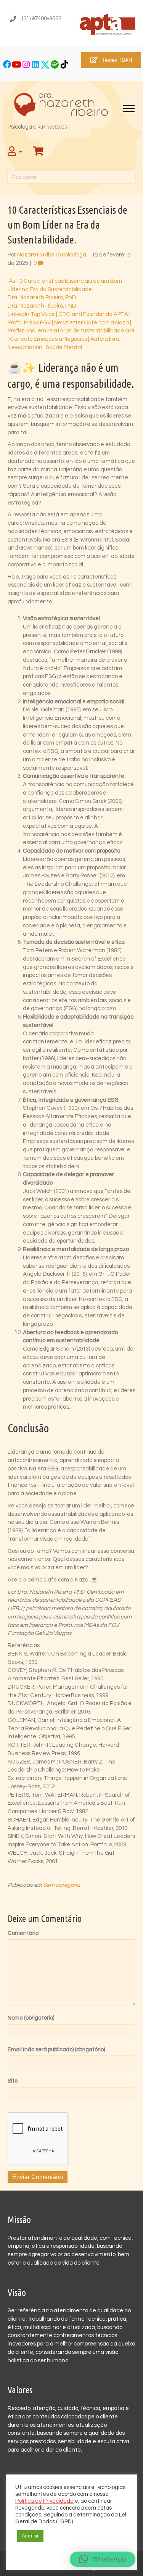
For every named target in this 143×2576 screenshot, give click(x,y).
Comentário (23, 1933)
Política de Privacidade (44, 2501)
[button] (7, 65)
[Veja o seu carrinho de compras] (39, 152)
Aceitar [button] (30, 2536)
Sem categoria (62, 1885)
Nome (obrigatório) (31, 2018)
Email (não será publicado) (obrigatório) (56, 2050)
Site (13, 2081)
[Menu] (129, 109)
